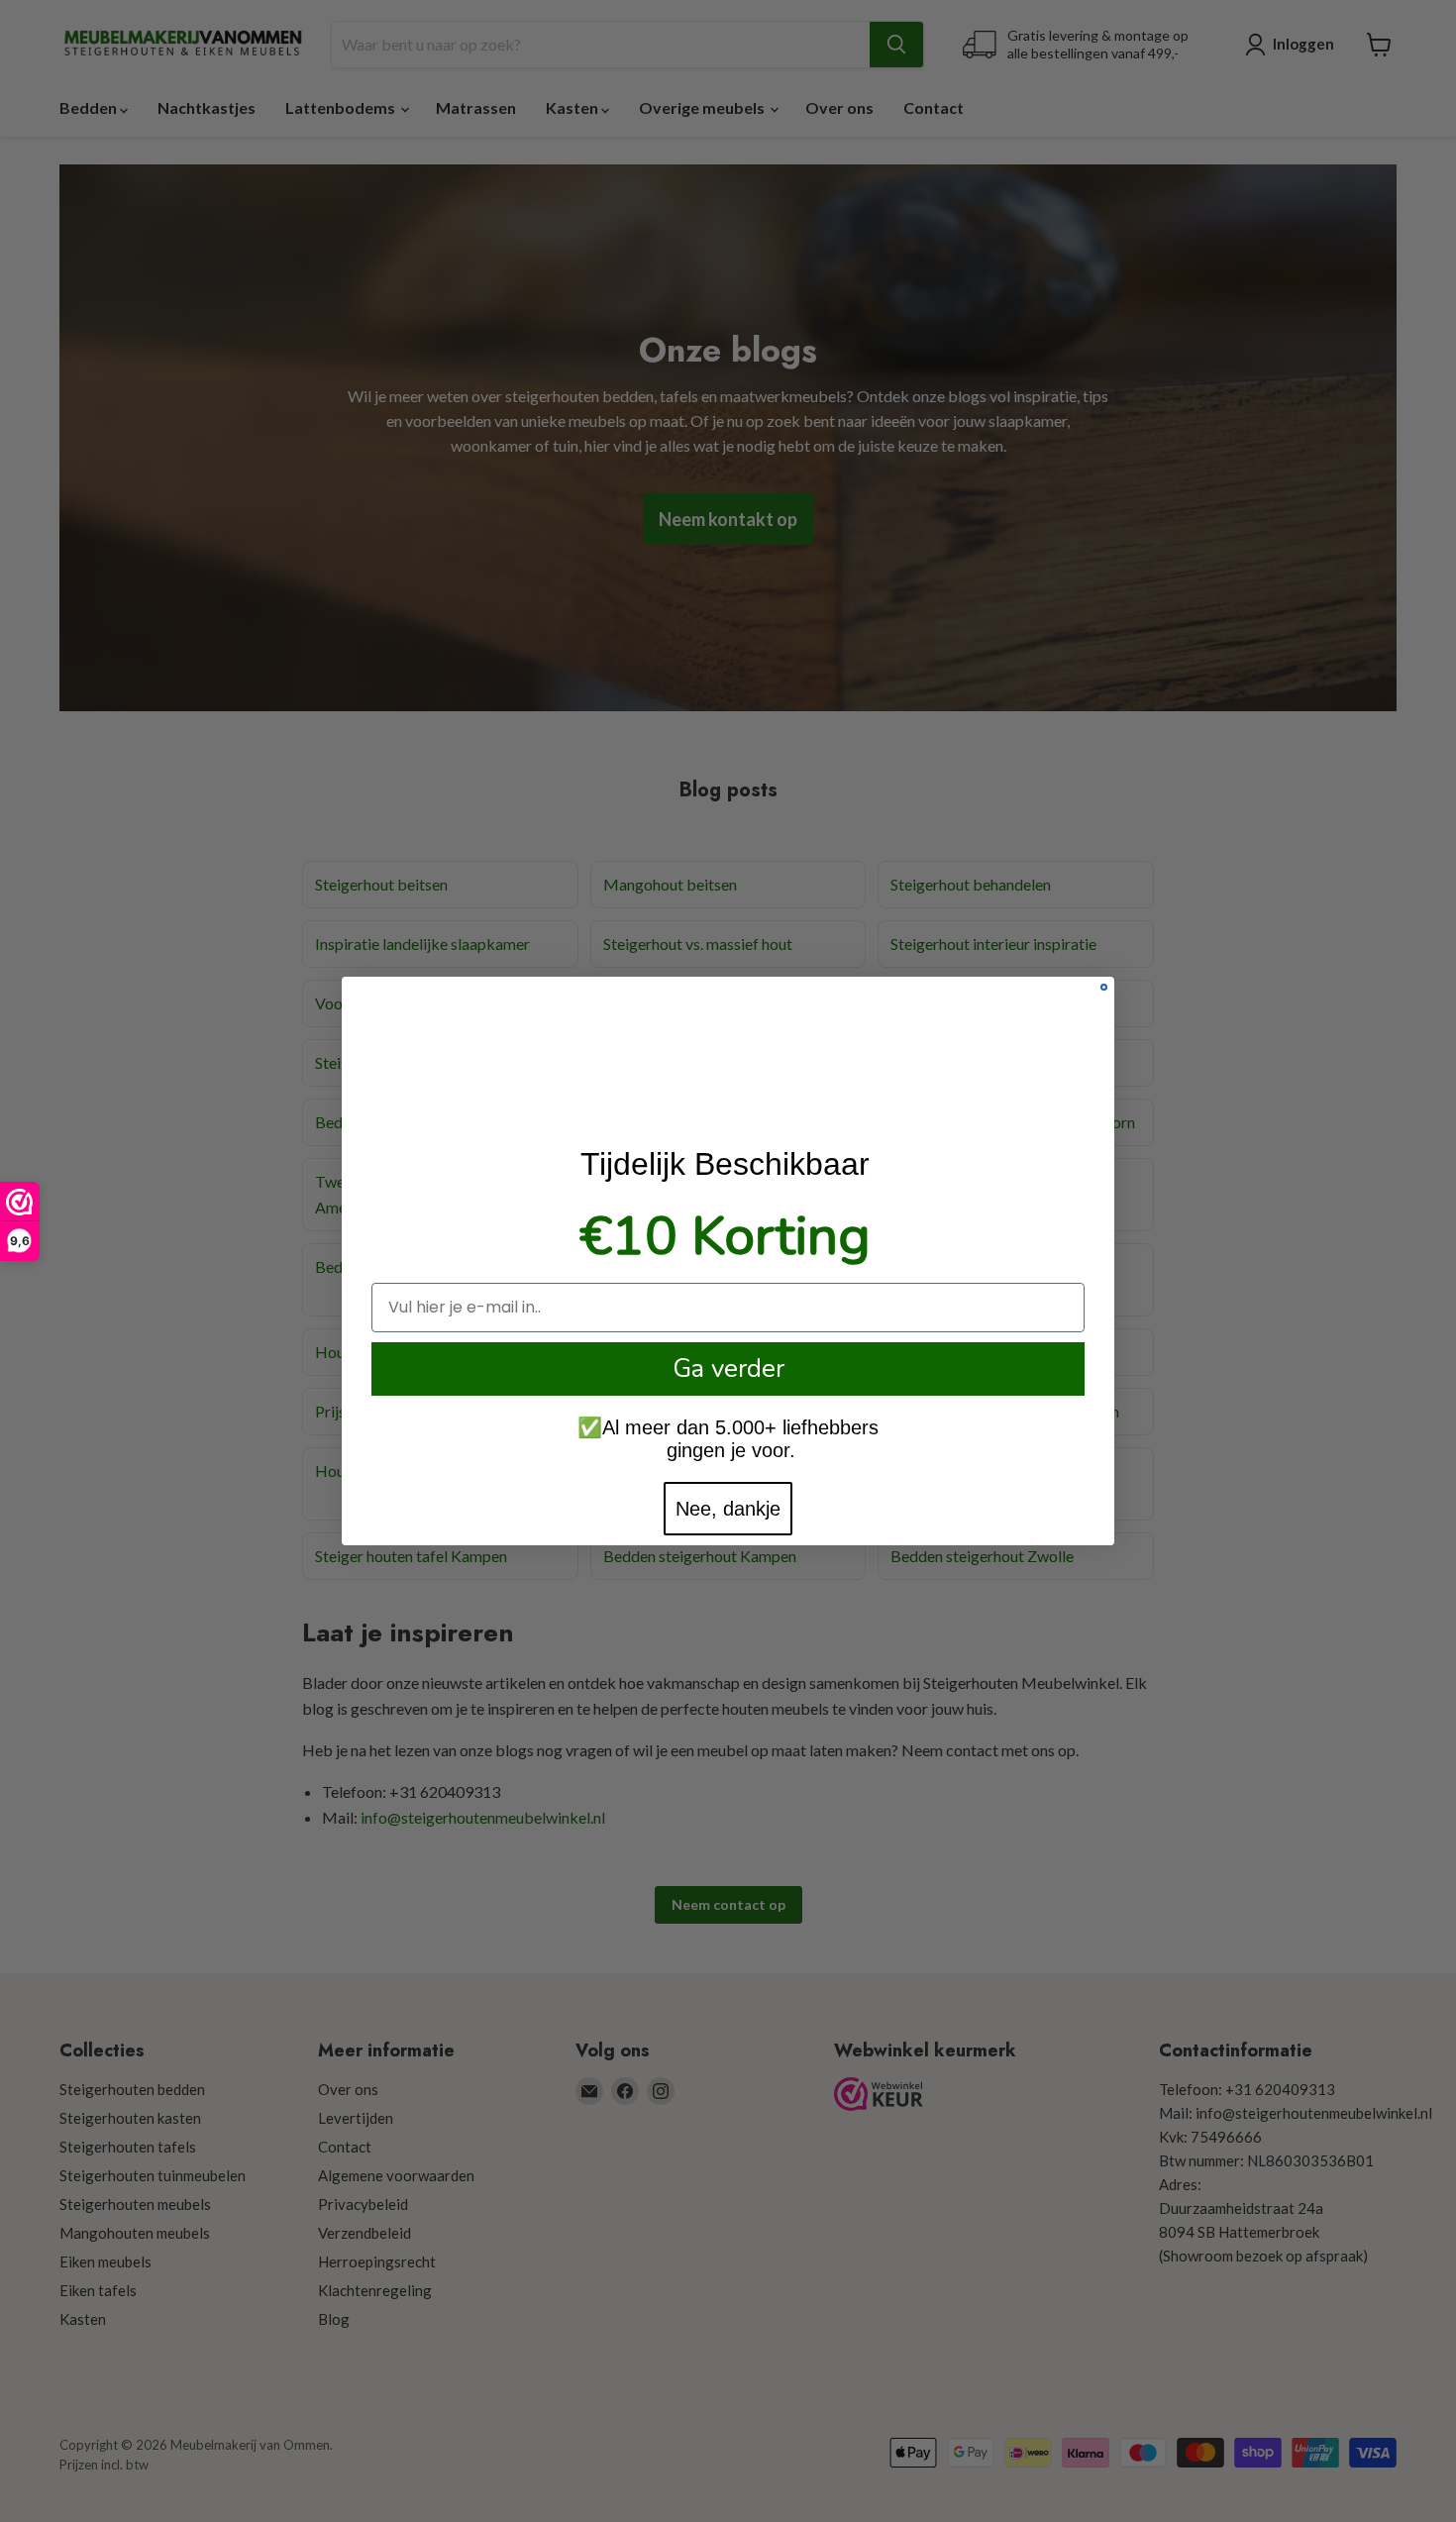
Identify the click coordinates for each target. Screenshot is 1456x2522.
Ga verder (728, 1368)
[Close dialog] (1104, 987)
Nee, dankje (728, 1509)
